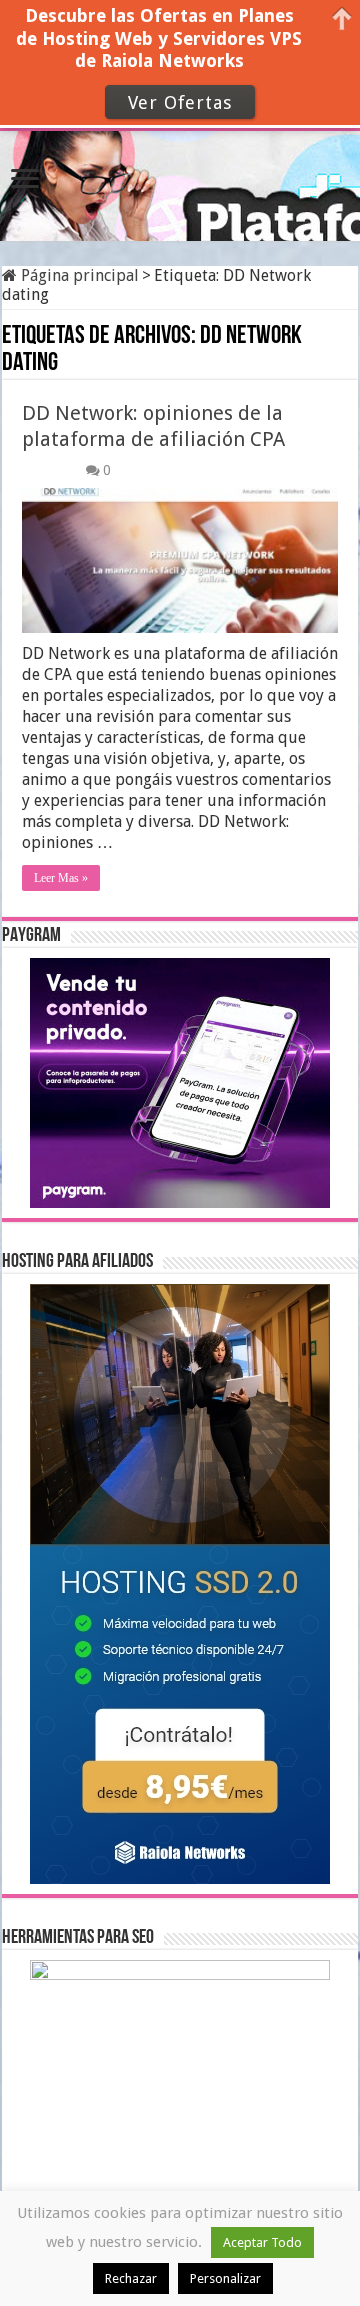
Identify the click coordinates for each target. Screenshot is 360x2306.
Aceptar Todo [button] (262, 2242)
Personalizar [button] (225, 2278)
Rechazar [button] (131, 2278)
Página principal (78, 275)
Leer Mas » (61, 878)
